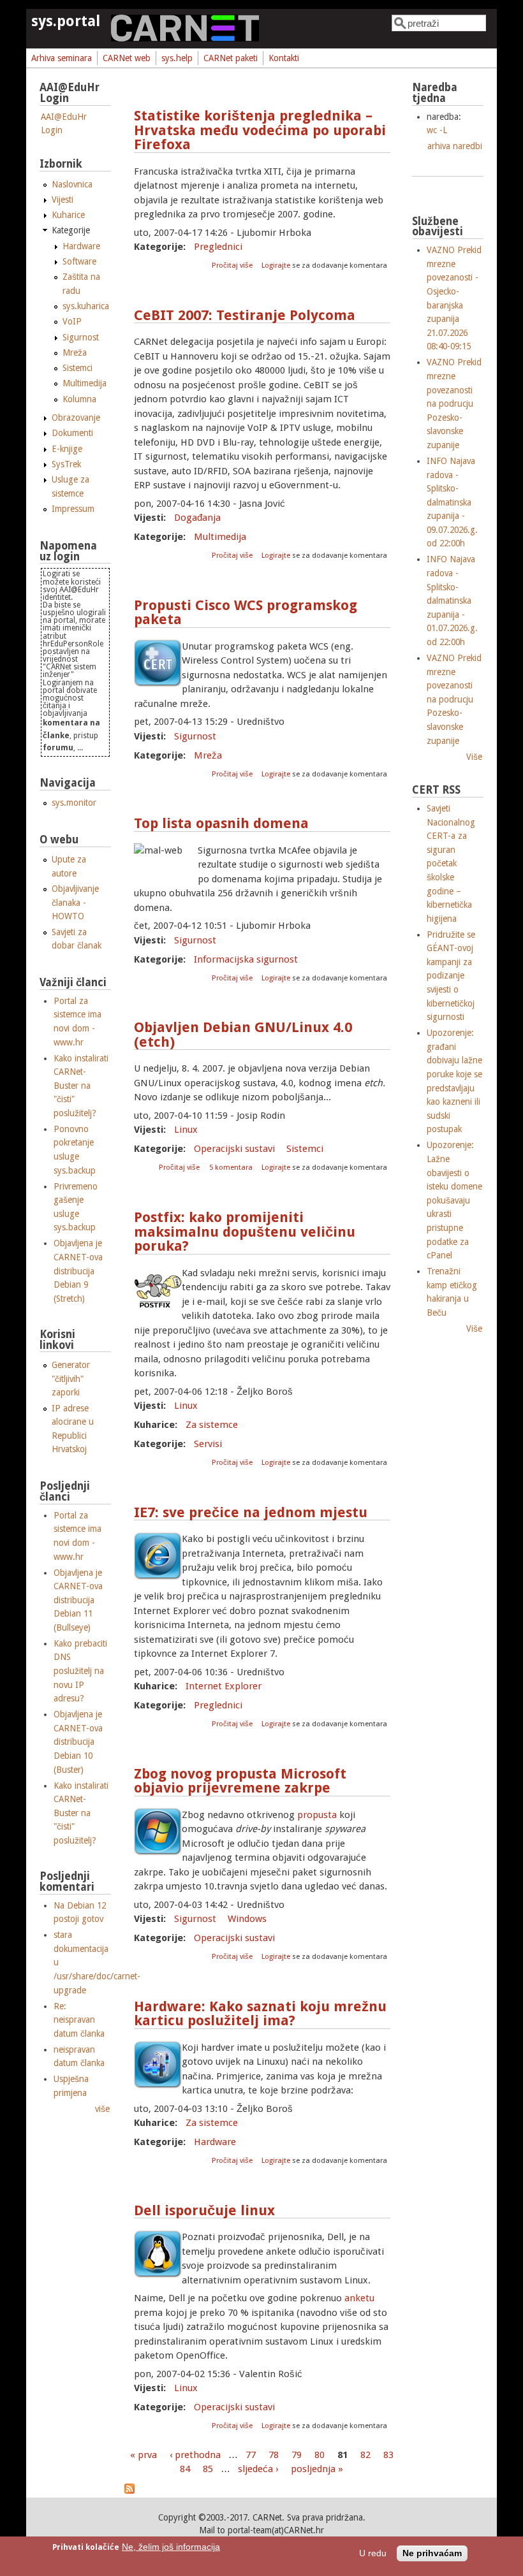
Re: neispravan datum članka (79, 2020)
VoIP (72, 321)
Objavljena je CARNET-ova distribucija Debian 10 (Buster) (78, 1742)
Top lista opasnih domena (221, 823)
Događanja (197, 518)
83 (388, 2455)
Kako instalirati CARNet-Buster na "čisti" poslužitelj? (81, 1086)
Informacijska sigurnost (246, 959)
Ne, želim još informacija (171, 2547)
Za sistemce (212, 1425)
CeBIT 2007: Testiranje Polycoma (245, 315)
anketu (359, 2298)
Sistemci (305, 1149)
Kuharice (68, 215)
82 (365, 2455)
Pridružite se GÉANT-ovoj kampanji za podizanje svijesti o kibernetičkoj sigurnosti (451, 976)
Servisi (208, 1444)
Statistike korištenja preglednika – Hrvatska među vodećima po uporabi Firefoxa (260, 130)
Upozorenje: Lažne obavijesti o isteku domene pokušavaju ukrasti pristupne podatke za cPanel (454, 1200)
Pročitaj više (233, 266)
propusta (317, 1815)
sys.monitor (74, 803)
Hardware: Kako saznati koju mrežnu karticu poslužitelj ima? (260, 2014)
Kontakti (284, 58)
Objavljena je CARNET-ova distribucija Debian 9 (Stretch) (78, 1270)
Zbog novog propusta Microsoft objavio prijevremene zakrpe (240, 1781)
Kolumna (79, 399)
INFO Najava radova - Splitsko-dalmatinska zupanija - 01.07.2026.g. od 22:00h (452, 600)
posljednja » (317, 2469)
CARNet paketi (231, 58)
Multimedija (220, 537)
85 (208, 2469)
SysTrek (66, 464)
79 (297, 2455)
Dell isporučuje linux (204, 2210)
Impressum (73, 509)
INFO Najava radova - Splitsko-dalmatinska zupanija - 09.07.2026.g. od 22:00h (452, 502)
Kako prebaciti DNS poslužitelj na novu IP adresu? (80, 1671)
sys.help (177, 58)
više (102, 2109)
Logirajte (276, 266)
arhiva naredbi (455, 146)
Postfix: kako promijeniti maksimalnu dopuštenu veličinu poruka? (245, 1232)
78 (274, 2455)
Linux (186, 1130)
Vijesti (63, 200)
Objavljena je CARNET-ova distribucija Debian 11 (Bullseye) (78, 1600)
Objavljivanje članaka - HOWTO (75, 902)
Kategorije (71, 230)
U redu (373, 2553)
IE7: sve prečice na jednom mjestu (251, 1512)
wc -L (437, 130)
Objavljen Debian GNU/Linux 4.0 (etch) (243, 1035)
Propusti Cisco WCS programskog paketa (246, 613)
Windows (247, 1919)
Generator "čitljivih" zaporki (71, 1379)
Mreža (208, 755)
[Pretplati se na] (129, 2491)
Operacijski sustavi (234, 1149)
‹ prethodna (195, 2455)
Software (79, 261)
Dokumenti (72, 433)
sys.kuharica (86, 306)
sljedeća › (258, 2469)
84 (185, 2469)
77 (251, 2455)
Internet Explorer (224, 1686)
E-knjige (67, 449)
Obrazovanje (76, 418)
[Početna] (185, 38)
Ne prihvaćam (432, 2553)
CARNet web (127, 58)
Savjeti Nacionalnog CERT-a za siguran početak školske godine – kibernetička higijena (451, 863)
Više (474, 757)
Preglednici (218, 247)
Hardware (215, 2142)
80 (320, 2455)
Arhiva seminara (62, 58)
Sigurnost (195, 736)
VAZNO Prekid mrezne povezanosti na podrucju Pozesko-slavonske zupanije (454, 404)
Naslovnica (72, 184)
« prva (144, 2455)
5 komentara (231, 1168)
